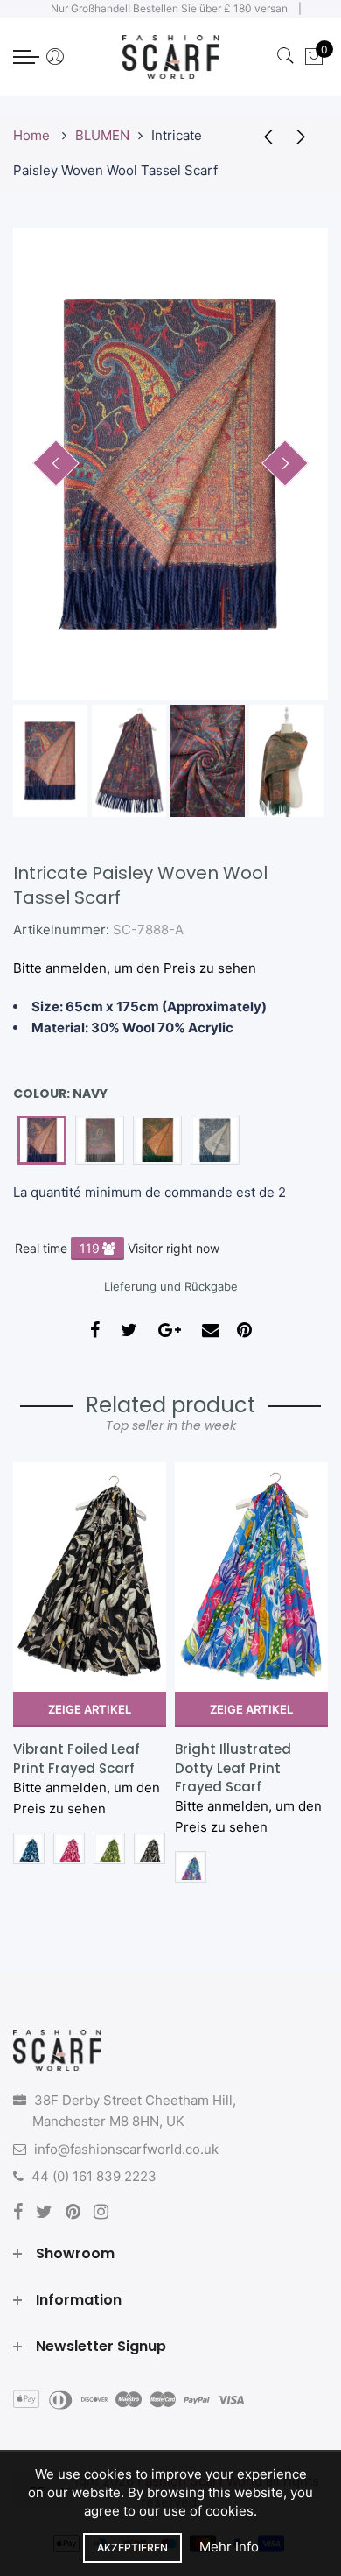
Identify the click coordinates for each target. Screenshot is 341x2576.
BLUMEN (102, 135)
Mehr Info (229, 2547)
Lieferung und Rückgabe (171, 1286)
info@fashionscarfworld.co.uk (126, 2149)
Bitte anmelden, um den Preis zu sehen (135, 968)
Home (33, 135)
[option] (170, 464)
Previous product (262, 136)
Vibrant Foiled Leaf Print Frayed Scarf (77, 1758)
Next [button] (285, 463)
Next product (306, 136)
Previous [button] (56, 463)
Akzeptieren (132, 2548)
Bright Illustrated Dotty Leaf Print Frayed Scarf (233, 1768)
